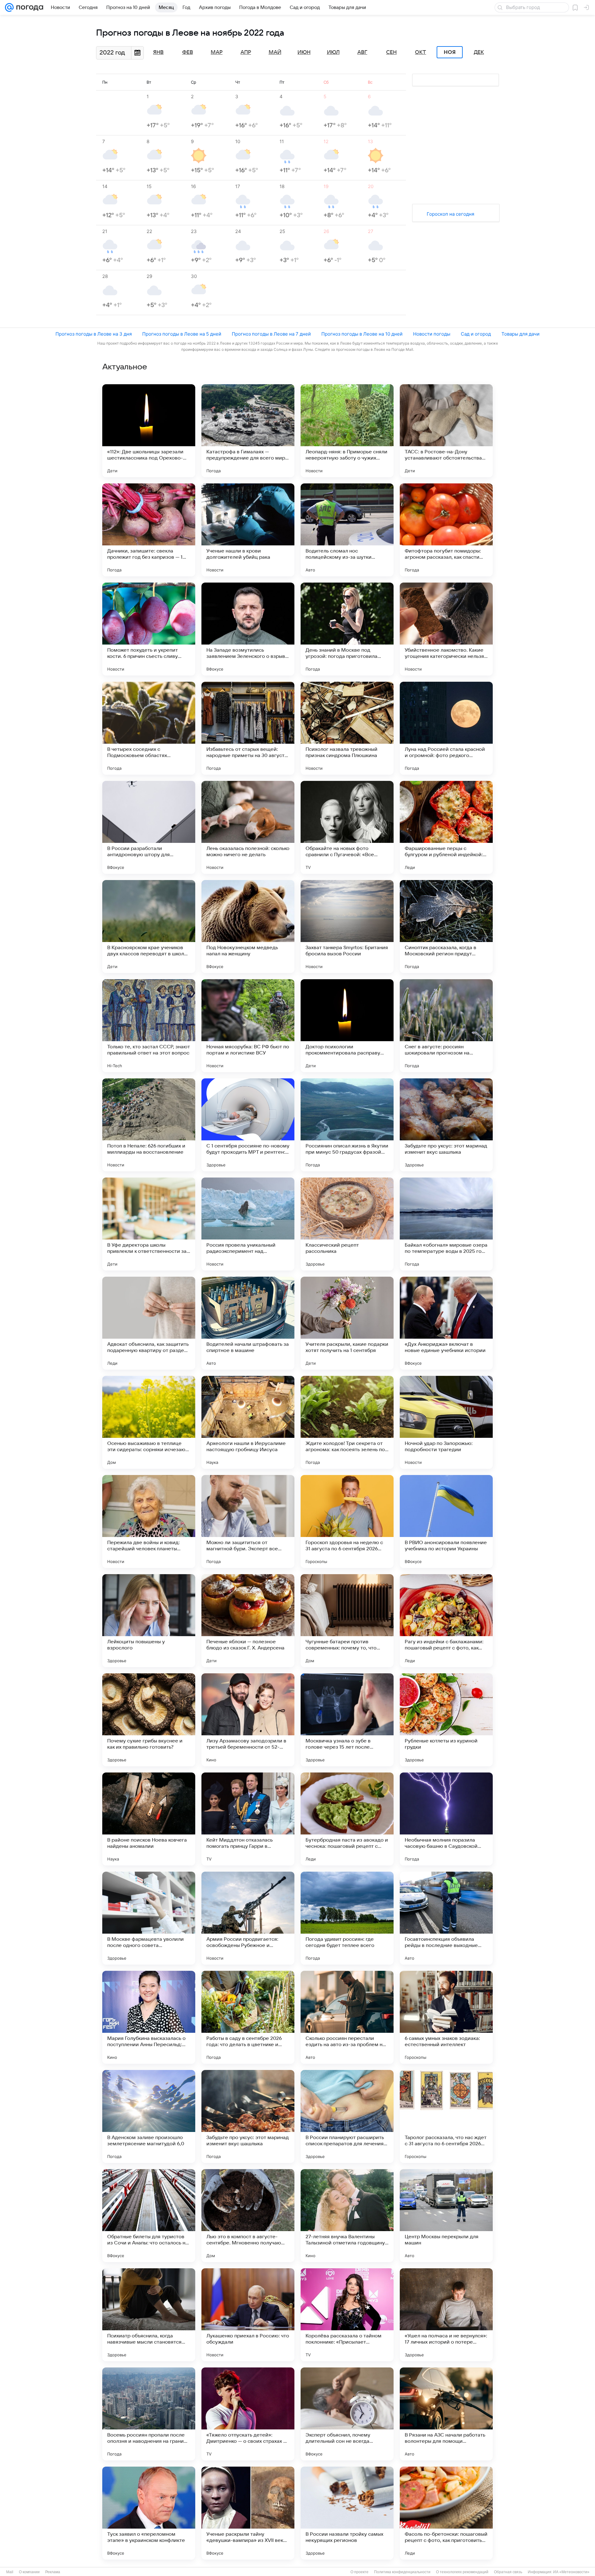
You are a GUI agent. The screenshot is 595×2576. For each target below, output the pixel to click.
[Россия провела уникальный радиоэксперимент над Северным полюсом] (248, 1224)
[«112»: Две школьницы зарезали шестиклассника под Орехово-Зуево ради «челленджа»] (149, 431)
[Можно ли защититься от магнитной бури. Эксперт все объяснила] (248, 1521)
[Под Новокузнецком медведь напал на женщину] (248, 927)
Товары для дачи (520, 334)
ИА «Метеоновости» (571, 2572)
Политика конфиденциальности (402, 2572)
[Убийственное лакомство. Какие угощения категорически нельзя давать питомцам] (446, 629)
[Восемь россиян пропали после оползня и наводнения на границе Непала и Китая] (149, 2414)
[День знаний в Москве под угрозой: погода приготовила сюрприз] (347, 629)
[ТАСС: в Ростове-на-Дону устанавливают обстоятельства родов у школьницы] (446, 431)
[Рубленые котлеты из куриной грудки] (446, 1720)
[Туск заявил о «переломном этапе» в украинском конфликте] (149, 2513)
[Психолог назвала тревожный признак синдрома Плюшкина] (347, 728)
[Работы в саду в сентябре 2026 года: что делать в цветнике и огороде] (248, 2017)
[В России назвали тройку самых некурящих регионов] (347, 2513)
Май (275, 52)
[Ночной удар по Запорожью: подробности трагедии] (446, 1422)
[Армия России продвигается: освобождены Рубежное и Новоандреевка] (248, 1918)
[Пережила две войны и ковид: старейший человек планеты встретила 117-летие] (149, 1521)
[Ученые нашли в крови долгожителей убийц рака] (248, 530)
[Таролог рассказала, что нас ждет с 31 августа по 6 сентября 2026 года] (446, 2116)
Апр (246, 52)
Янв (158, 52)
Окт (421, 52)
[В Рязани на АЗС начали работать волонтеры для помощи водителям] (446, 2414)
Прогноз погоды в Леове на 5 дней (182, 334)
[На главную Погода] (29, 7)
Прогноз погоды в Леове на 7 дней (271, 334)
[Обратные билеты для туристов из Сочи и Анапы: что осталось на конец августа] (149, 2216)
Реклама (53, 2572)
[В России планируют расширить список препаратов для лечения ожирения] (347, 2116)
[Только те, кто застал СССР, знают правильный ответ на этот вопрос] (149, 1026)
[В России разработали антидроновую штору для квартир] (149, 827)
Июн (304, 52)
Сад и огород (476, 334)
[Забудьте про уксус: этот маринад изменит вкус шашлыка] (446, 1125)
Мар (217, 52)
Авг (362, 52)
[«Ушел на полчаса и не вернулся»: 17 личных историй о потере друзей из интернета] (446, 2315)
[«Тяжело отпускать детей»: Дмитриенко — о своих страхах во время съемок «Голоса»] (248, 2414)
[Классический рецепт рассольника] (347, 1224)
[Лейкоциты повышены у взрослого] (149, 1621)
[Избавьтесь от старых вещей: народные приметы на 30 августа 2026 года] (248, 728)
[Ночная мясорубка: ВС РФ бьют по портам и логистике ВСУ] (248, 1026)
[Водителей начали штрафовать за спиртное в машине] (248, 1323)
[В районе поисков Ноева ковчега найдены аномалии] (149, 1819)
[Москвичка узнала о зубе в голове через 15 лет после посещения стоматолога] (347, 1720)
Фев (188, 52)
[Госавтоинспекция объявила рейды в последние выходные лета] (446, 1918)
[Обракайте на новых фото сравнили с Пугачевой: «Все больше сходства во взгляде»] (347, 827)
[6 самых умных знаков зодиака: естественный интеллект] (446, 2017)
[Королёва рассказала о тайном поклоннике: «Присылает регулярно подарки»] (347, 2315)
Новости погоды (432, 334)
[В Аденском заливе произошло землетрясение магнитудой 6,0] (149, 2116)
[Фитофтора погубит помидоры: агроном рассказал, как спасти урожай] (446, 530)
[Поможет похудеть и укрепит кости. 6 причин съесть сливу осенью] (149, 629)
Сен (391, 52)
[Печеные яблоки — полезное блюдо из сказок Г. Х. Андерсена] (248, 1621)
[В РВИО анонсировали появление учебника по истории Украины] (446, 1521)
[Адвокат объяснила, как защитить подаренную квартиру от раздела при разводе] (149, 1323)
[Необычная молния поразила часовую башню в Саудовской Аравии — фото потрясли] (446, 1819)
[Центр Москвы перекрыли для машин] (446, 2216)
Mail (10, 2572)
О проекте (359, 2572)
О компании (29, 2572)
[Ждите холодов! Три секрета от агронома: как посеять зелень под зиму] (347, 1422)
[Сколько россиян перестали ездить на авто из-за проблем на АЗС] (347, 2017)
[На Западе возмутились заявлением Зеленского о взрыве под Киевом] (248, 629)
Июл (333, 52)
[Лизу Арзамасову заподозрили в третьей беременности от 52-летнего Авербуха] (248, 1720)
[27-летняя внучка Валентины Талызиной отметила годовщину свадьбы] (347, 2216)
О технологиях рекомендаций (462, 2572)
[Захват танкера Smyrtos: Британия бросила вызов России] (347, 927)
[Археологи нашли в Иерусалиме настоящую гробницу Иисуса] (248, 1422)
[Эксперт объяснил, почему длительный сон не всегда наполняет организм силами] (347, 2414)
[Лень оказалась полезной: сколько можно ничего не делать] (248, 827)
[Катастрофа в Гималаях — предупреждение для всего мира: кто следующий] (248, 431)
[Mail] (9, 7)
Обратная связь (508, 2572)
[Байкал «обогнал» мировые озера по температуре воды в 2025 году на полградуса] (446, 1224)
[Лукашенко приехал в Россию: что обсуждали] (248, 2315)
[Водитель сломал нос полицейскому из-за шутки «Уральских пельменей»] (347, 530)
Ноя (450, 52)
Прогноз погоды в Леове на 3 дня (94, 334)
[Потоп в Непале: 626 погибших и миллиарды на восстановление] (149, 1125)
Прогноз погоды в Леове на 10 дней (362, 334)
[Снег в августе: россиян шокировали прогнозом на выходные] (446, 1026)
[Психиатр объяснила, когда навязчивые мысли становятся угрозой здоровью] (149, 2315)
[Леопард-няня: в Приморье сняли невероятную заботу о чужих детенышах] (347, 431)
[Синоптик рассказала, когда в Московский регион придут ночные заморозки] (446, 927)
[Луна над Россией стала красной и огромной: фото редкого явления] (446, 728)
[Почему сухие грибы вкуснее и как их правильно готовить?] (149, 1720)
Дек (479, 52)
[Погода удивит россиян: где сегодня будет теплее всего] (347, 1918)
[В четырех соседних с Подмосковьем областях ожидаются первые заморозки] (149, 728)
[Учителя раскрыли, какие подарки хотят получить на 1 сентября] (347, 1323)
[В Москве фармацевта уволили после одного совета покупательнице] (149, 1918)
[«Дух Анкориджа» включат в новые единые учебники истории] (446, 1323)
